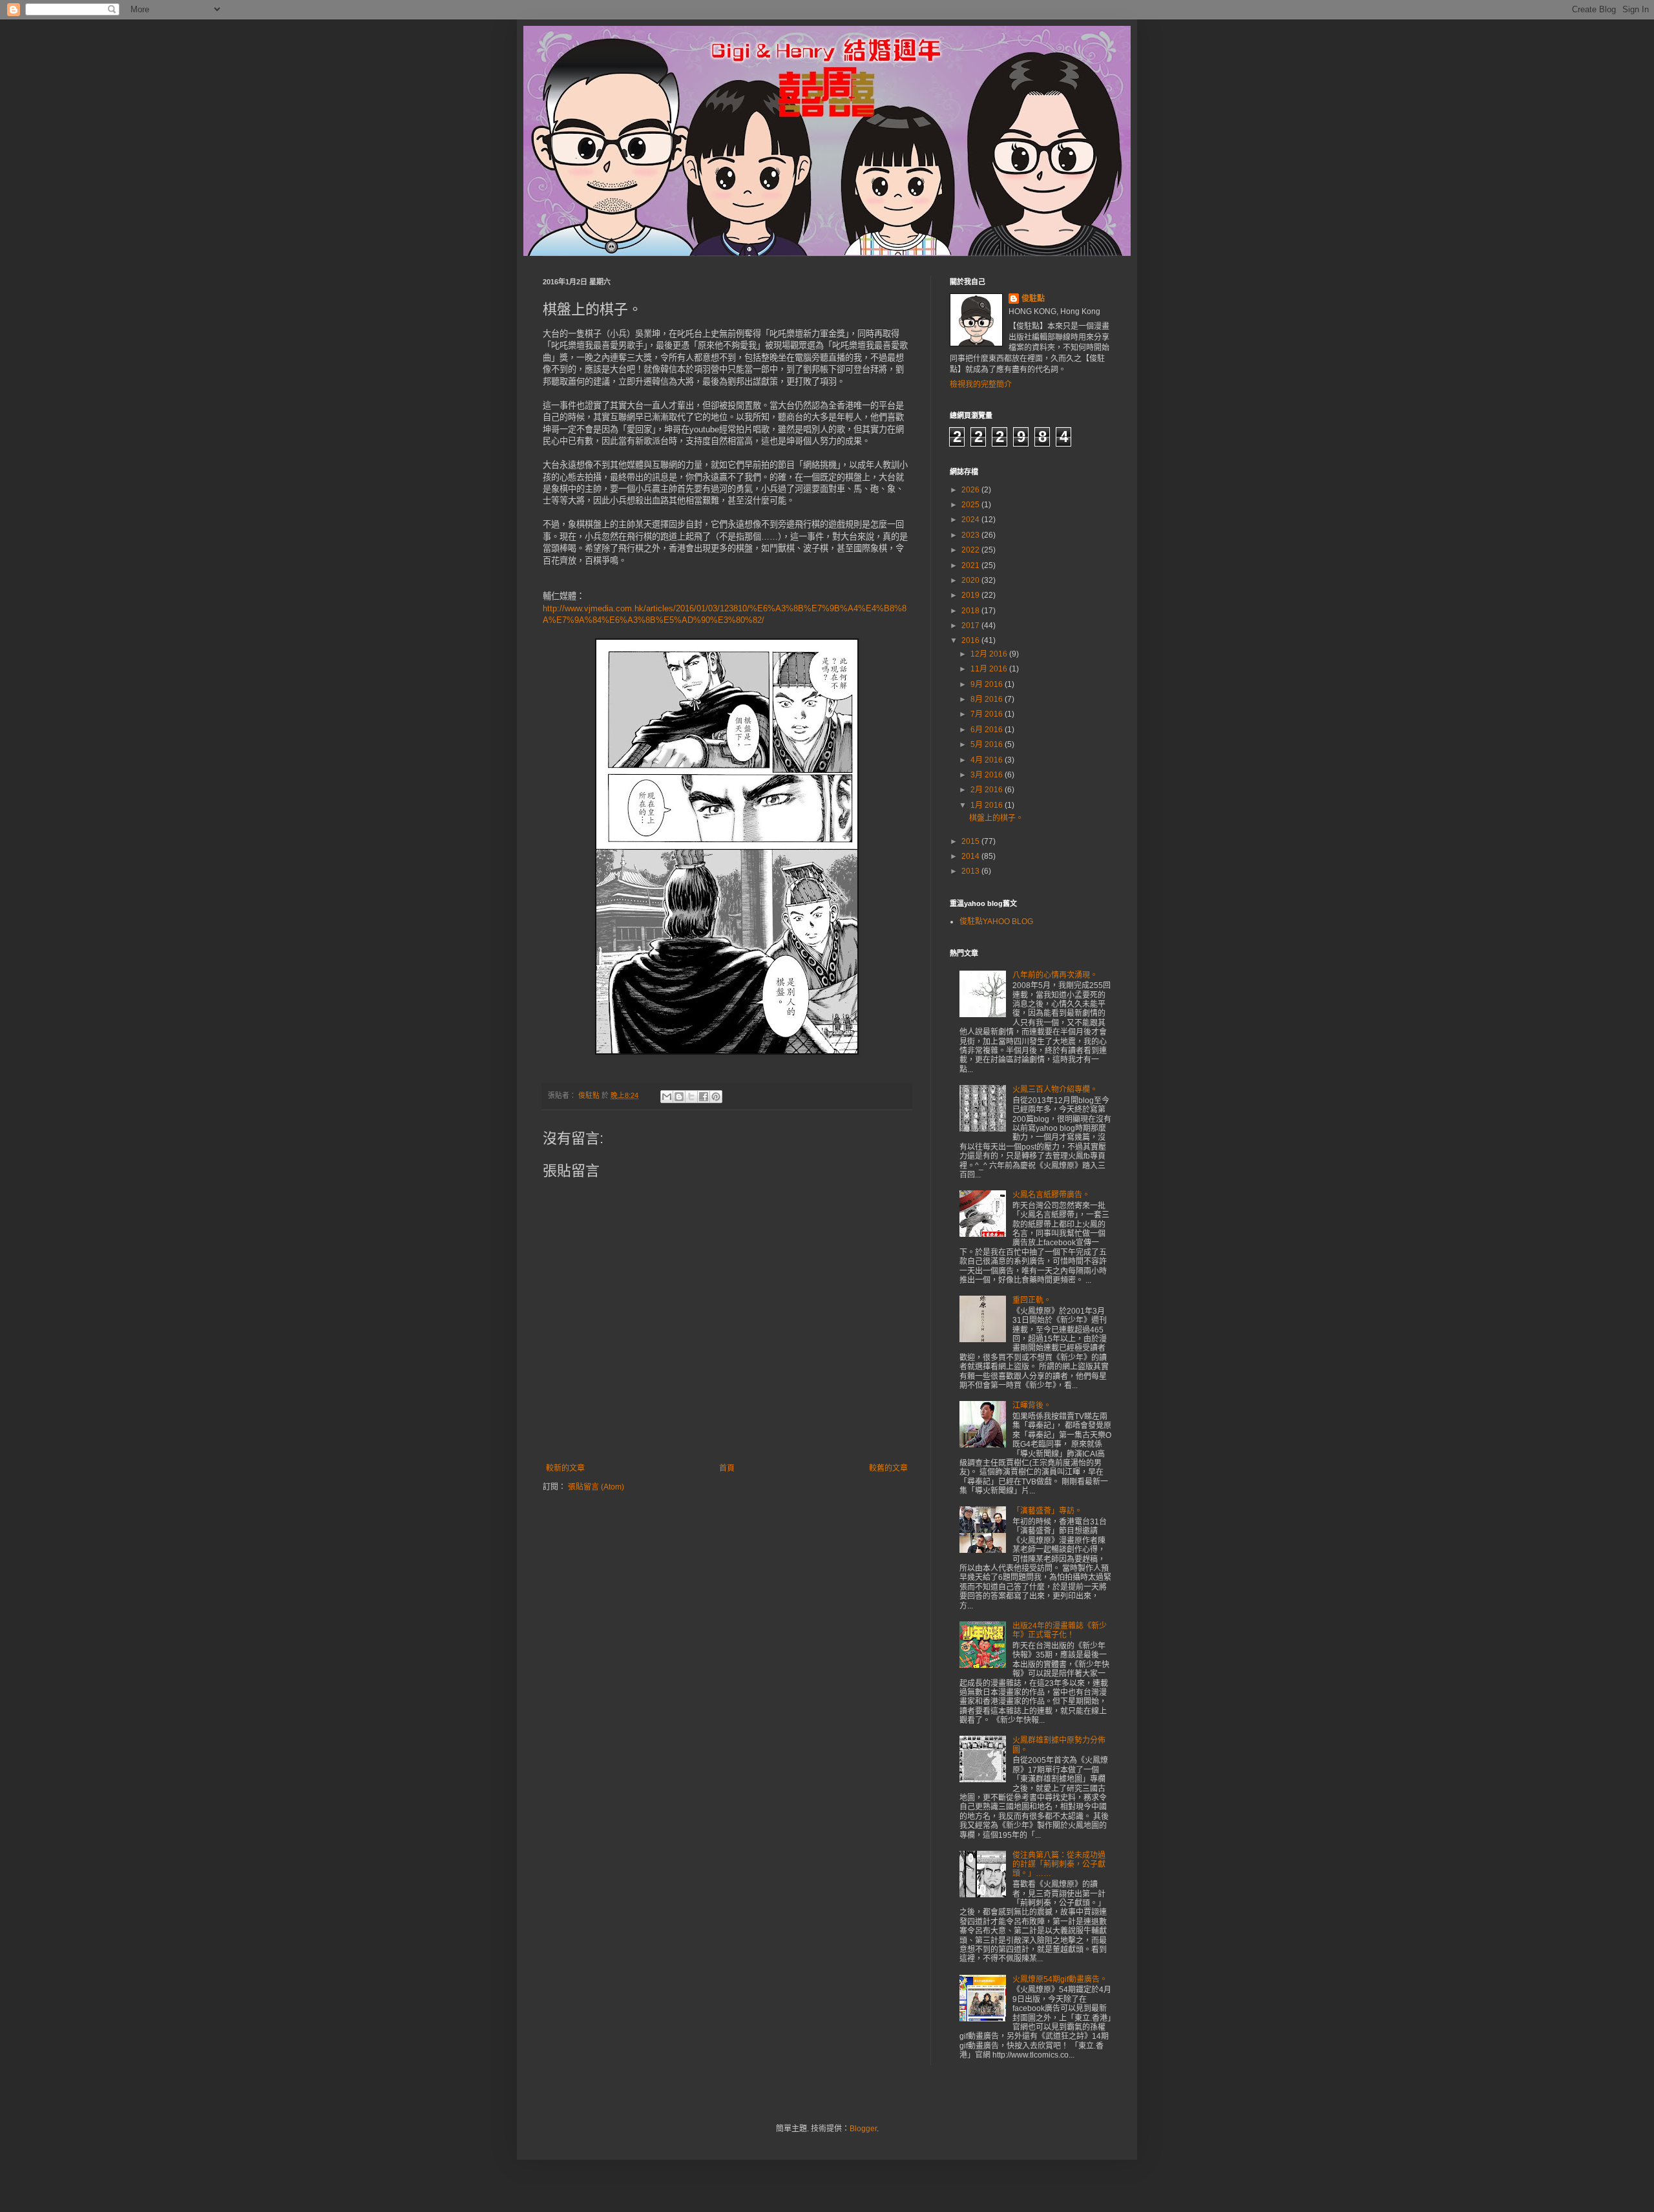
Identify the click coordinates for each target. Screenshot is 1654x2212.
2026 (971, 490)
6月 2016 (988, 730)
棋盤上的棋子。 (996, 818)
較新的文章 (565, 1468)
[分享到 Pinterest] (716, 1097)
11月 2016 (990, 669)
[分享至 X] (691, 1097)
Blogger (863, 2129)
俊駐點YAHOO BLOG (996, 922)
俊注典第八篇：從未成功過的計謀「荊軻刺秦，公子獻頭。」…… (1059, 1865)
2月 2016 (988, 790)
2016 (971, 640)
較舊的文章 (888, 1468)
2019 (971, 595)
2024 (971, 520)
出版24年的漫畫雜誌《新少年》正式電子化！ (1060, 1630)
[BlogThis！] (679, 1097)
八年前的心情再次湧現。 (1055, 975)
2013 (971, 871)
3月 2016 (988, 775)
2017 (971, 626)
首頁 (727, 1468)
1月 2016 (988, 805)
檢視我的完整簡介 (981, 384)
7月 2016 (988, 714)
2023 (971, 535)
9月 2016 (988, 684)
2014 (971, 856)
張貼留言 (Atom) (596, 1487)
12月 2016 (990, 654)
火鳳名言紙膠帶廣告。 (1051, 1195)
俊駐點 (1033, 299)
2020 (971, 580)
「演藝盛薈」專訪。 (1047, 1511)
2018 (971, 611)
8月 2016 (988, 699)
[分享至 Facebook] (704, 1097)
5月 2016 (988, 744)
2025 (971, 505)
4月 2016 (988, 760)
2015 (971, 841)
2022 (971, 550)
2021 (971, 565)
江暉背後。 (1032, 1406)
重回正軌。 (1032, 1300)
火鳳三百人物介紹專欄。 (1055, 1090)
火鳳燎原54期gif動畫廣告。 (1060, 1979)
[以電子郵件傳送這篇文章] (667, 1097)
